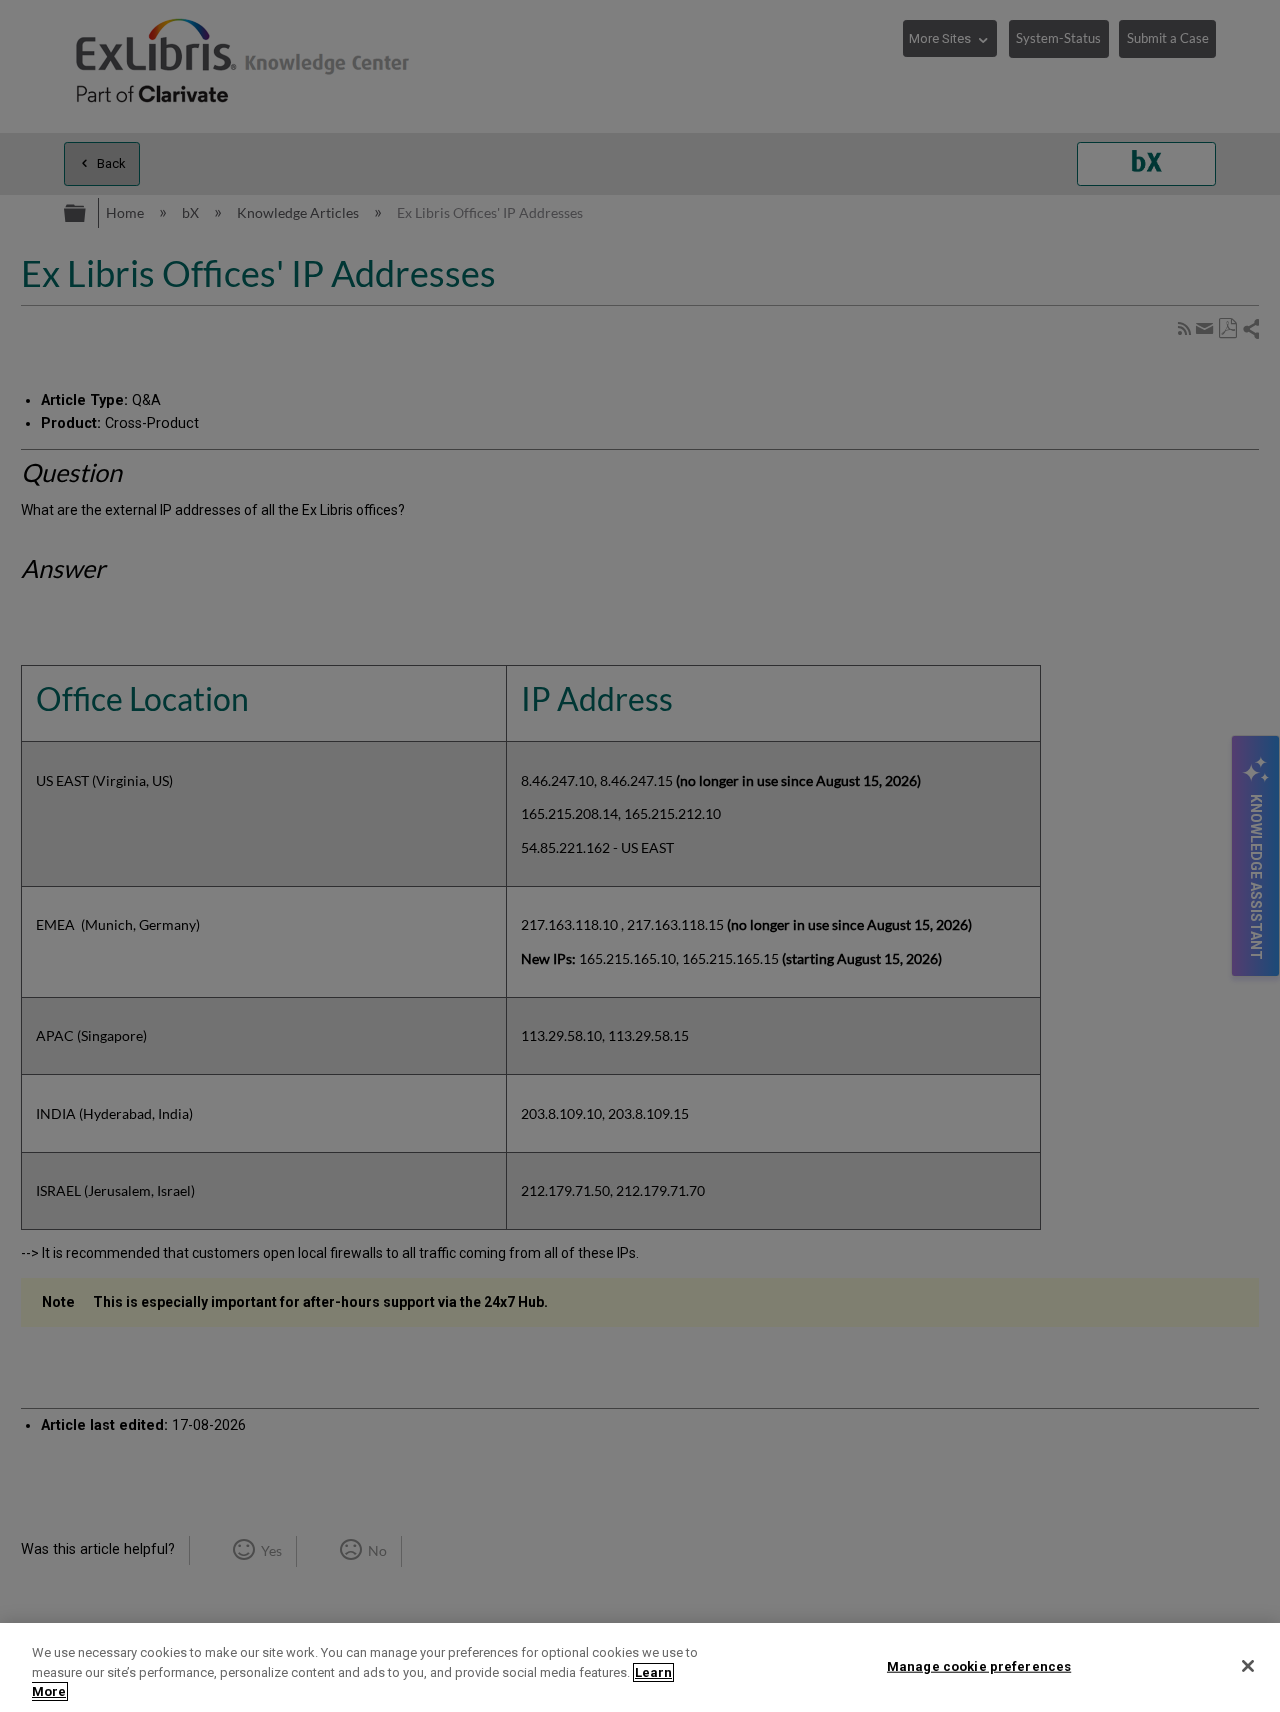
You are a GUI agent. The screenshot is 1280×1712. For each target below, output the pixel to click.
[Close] (1248, 1666)
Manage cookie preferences (979, 1665)
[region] (640, 1667)
